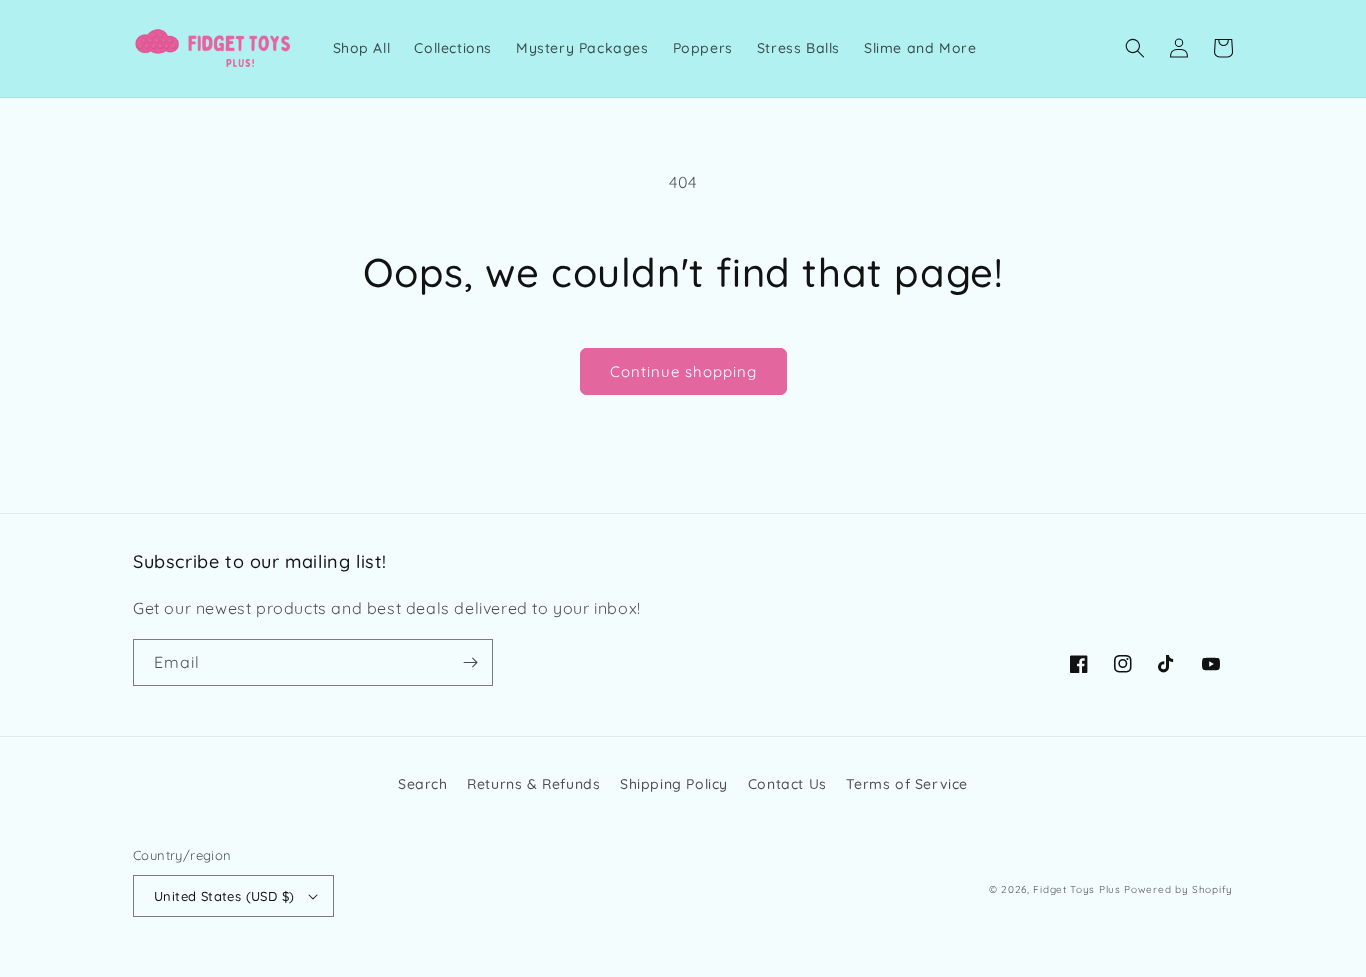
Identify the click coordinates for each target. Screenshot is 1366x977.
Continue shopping (683, 371)
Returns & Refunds (533, 784)
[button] (1135, 48)
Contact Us (787, 784)
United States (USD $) (224, 896)
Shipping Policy (674, 784)
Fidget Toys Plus (1076, 889)
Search (423, 784)
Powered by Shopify (1178, 889)
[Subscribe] (470, 662)
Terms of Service (907, 784)
